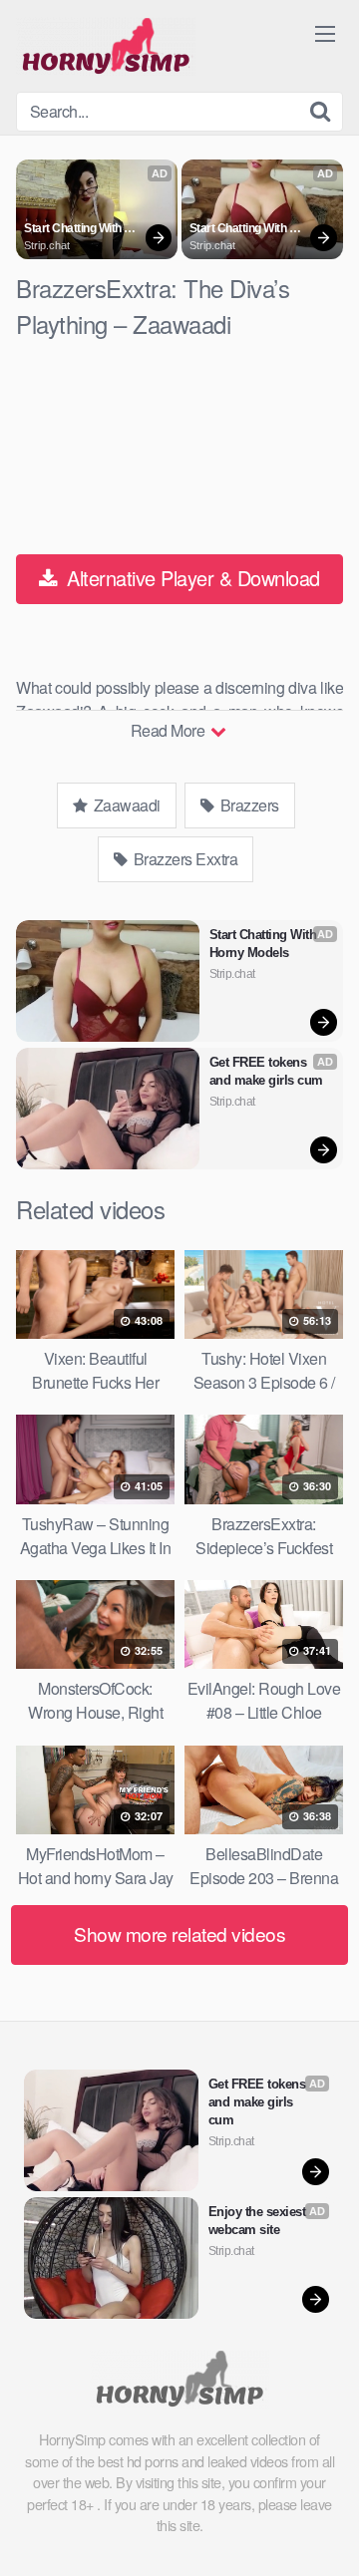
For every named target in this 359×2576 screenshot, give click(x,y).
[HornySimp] (106, 46)
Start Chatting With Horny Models (74, 229)
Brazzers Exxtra (183, 859)
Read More (170, 730)
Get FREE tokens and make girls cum (266, 1071)
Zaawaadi (125, 805)
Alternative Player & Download (191, 578)
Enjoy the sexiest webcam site (259, 2221)
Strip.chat (47, 245)
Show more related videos (179, 1933)
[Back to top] (324, 2532)
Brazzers (248, 805)
